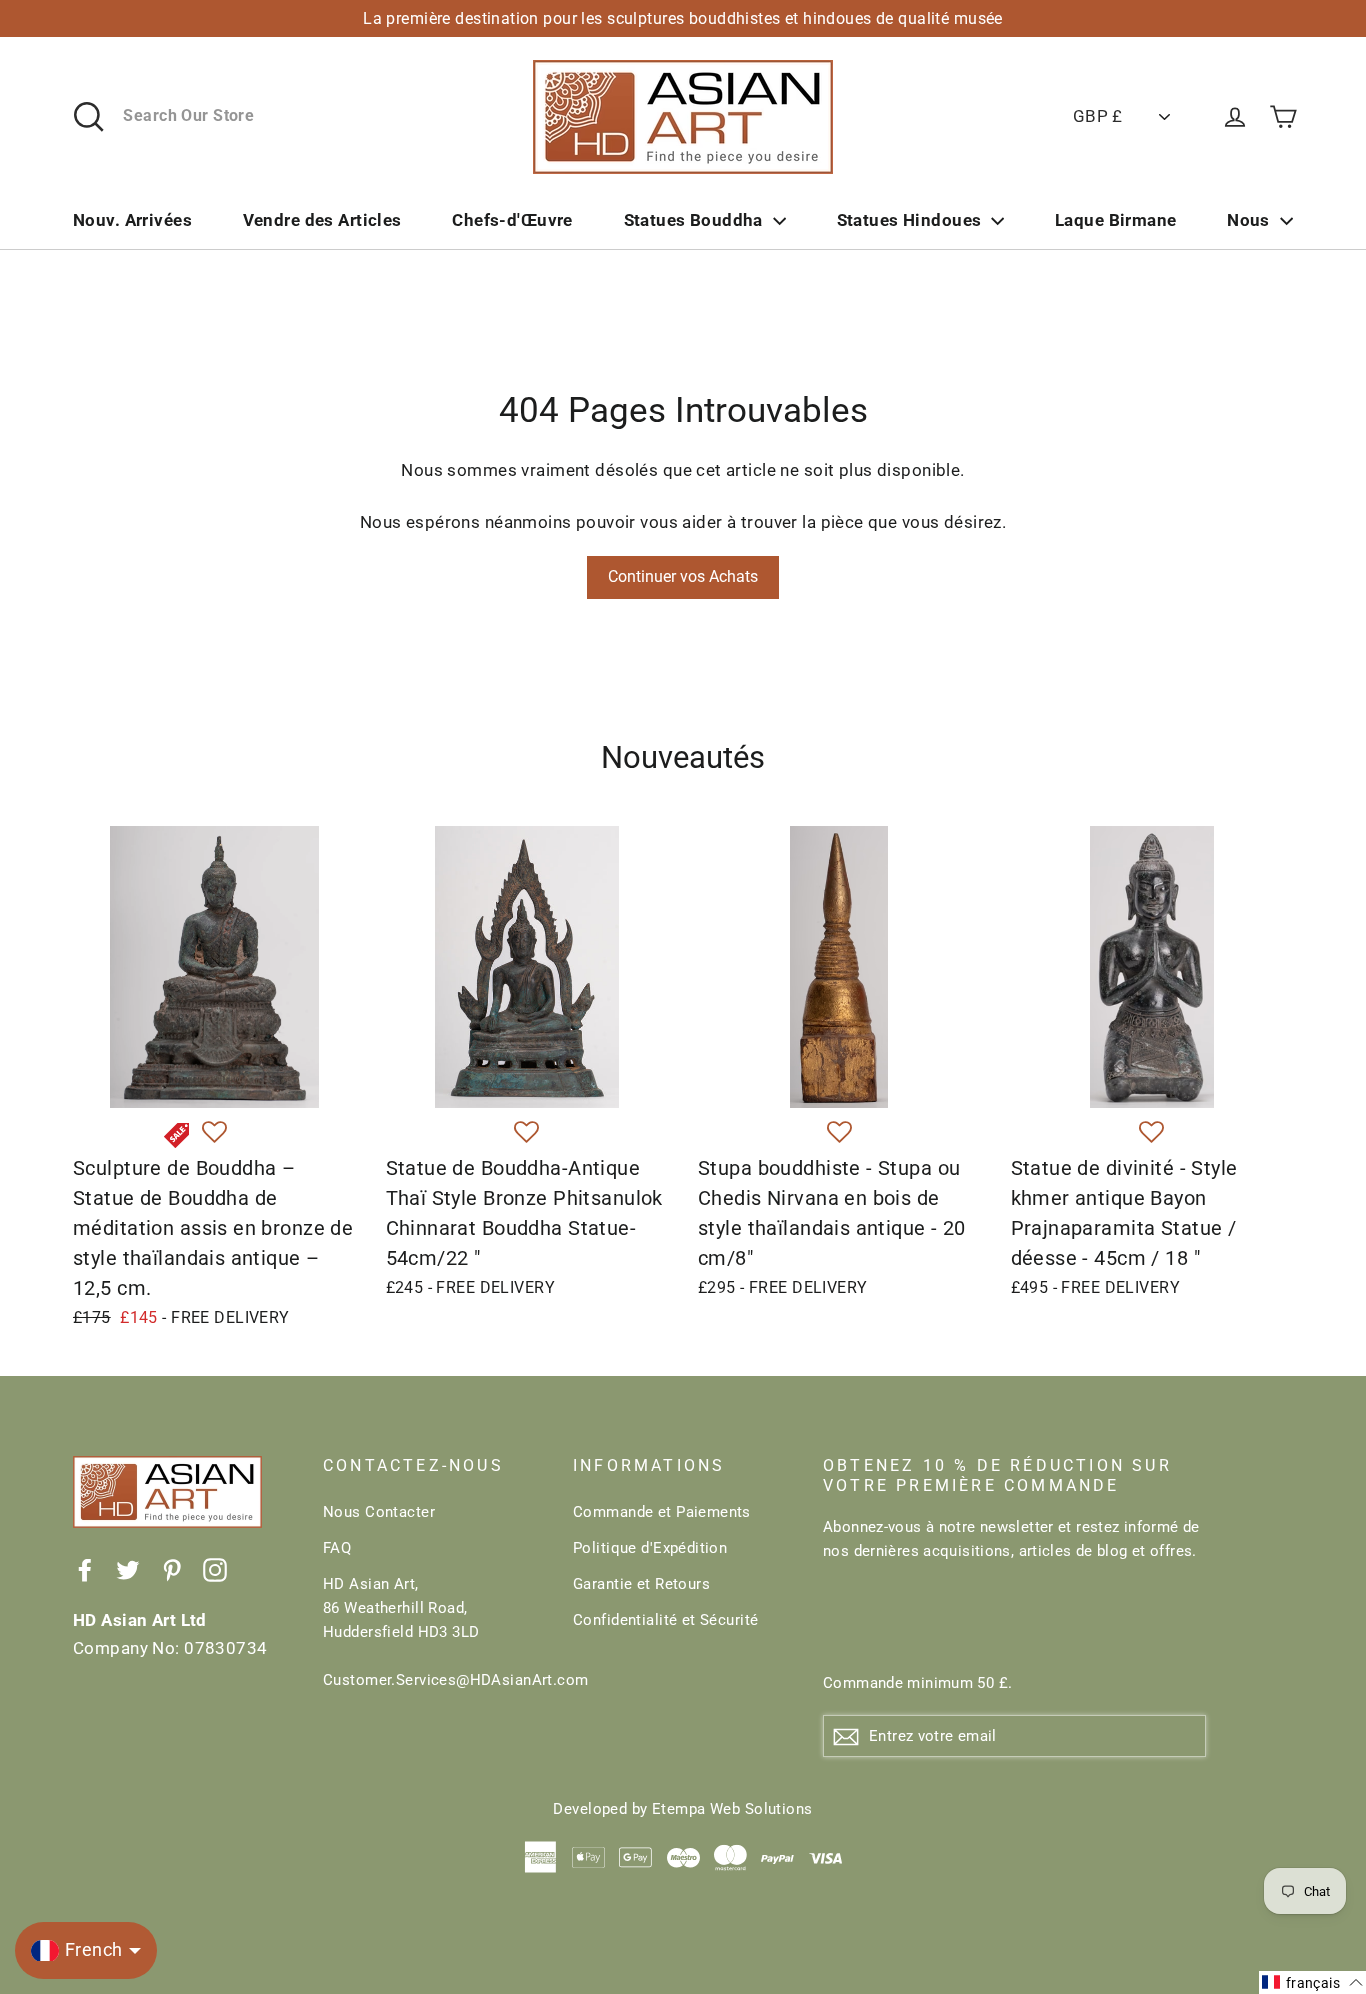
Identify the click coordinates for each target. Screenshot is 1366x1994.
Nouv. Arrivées (132, 220)
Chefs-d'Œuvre (512, 220)
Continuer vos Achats (683, 576)
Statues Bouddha (693, 220)
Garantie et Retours (641, 1584)
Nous (1248, 220)
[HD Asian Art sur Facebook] (85, 1568)
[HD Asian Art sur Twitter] (128, 1568)
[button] (214, 1133)
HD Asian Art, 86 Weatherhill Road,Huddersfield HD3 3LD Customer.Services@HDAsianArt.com (433, 1632)
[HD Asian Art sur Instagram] (215, 1568)
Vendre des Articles (322, 220)
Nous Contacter (379, 1512)
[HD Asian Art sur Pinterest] (172, 1568)
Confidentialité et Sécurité (665, 1620)
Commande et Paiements (662, 1512)
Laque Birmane (1116, 220)
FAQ (337, 1548)
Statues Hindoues (909, 220)
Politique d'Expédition (650, 1548)
